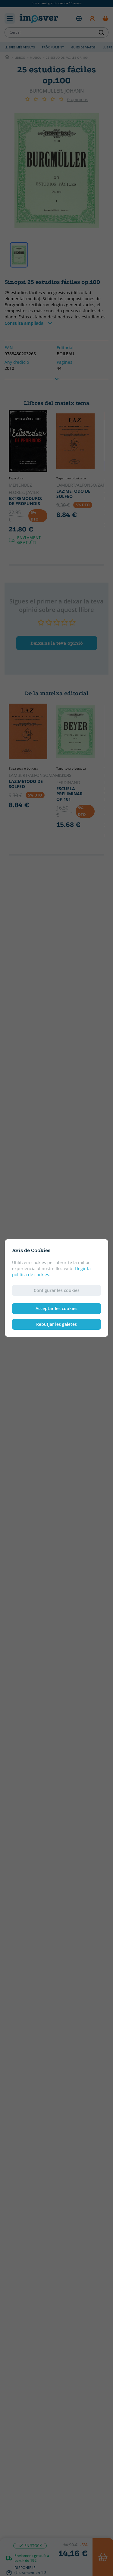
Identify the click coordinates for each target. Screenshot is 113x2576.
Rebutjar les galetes (56, 1324)
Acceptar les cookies (56, 1308)
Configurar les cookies (57, 1290)
